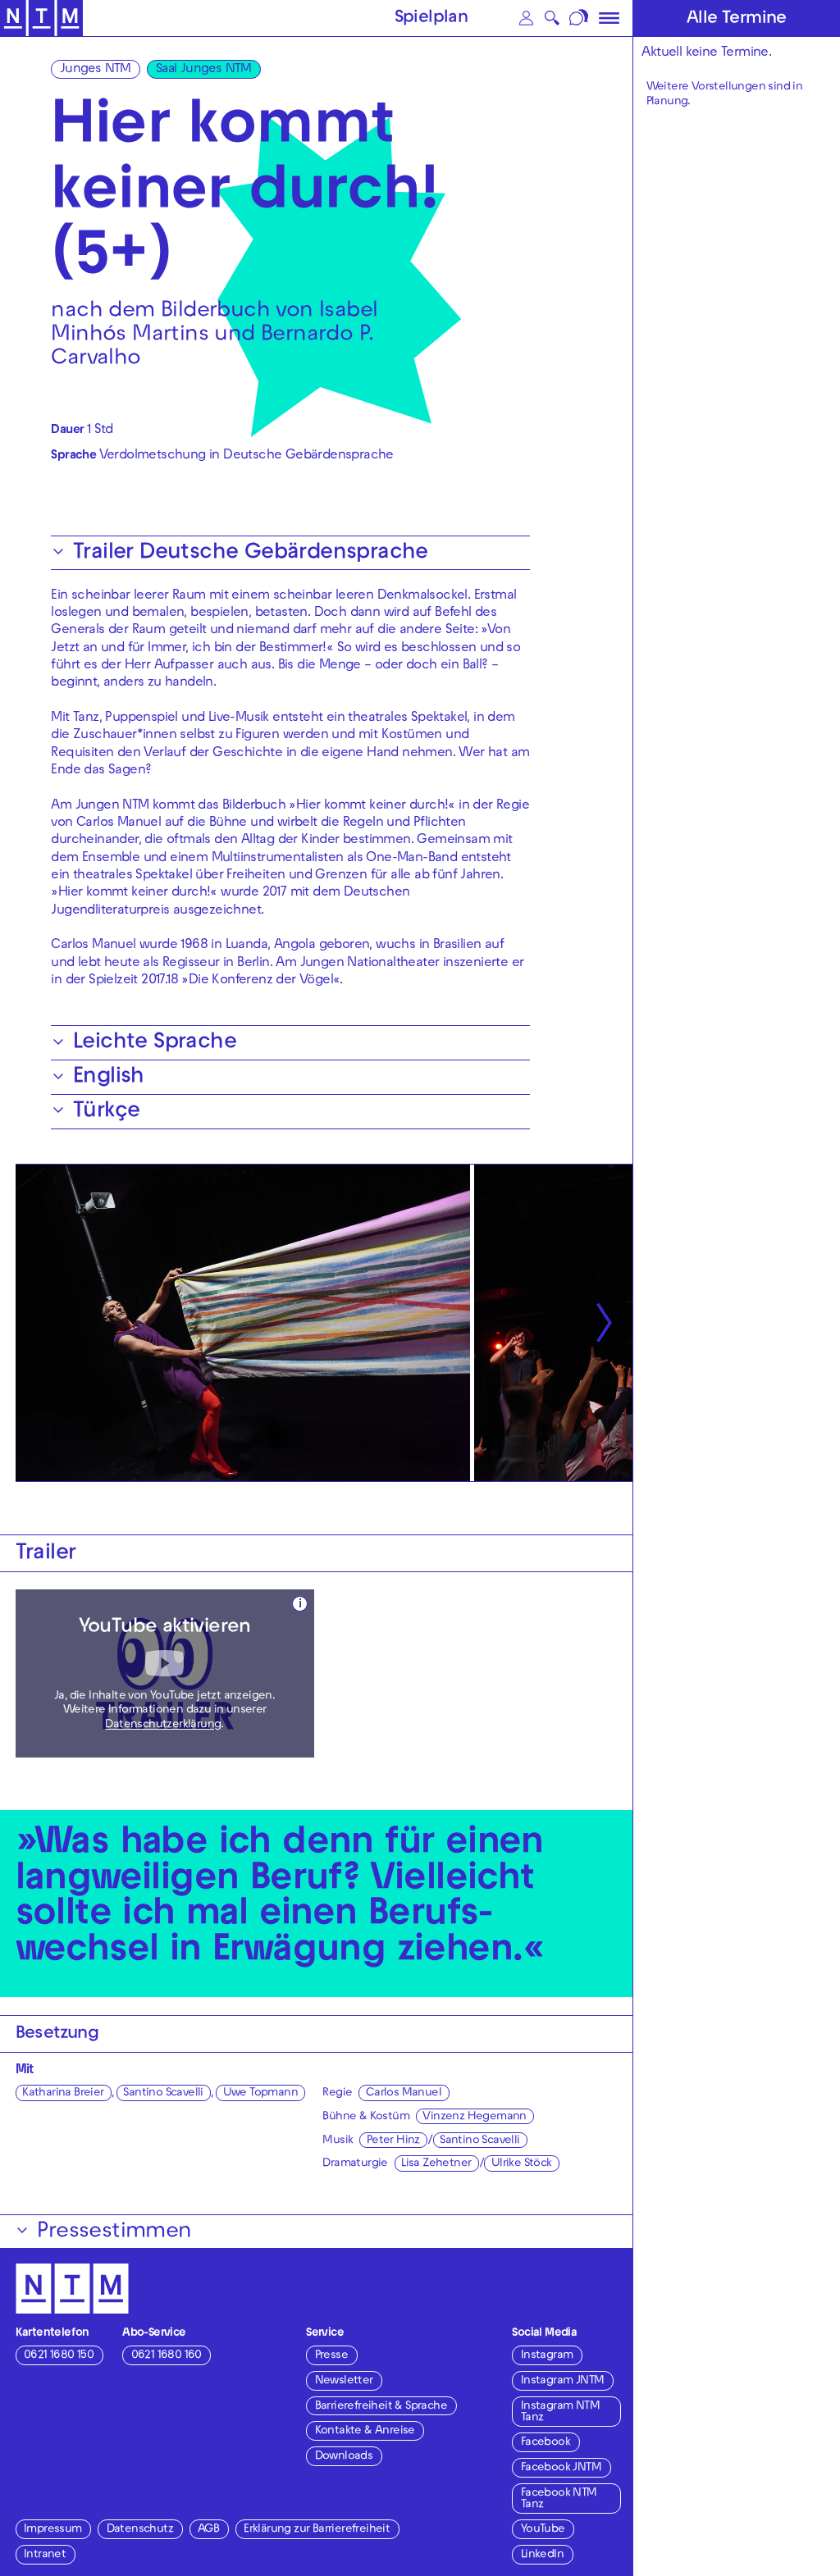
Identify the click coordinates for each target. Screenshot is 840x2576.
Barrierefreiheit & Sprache (381, 2407)
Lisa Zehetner (436, 2164)
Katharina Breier (63, 2093)
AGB (208, 2530)
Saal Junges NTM (204, 70)
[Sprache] (580, 18)
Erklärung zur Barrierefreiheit (317, 2530)
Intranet (45, 2555)
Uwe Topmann (260, 2093)
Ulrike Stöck (522, 2164)
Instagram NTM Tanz (560, 2412)
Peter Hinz (393, 2141)
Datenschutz (140, 2530)
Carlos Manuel (404, 2093)
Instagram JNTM (563, 2381)
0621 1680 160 (167, 2356)
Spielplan (431, 19)
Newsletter (344, 2381)
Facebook (546, 2443)
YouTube (543, 2530)
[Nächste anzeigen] (603, 1323)
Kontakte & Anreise (365, 2431)
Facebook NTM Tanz (559, 2499)
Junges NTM (96, 70)
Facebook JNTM (561, 2468)
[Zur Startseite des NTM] (41, 18)
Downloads (344, 2457)
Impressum (53, 2530)
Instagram (547, 2356)
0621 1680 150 (59, 2356)
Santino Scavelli (163, 2093)
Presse (331, 2356)
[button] (527, 18)
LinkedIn (542, 2555)
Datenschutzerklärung (163, 1725)
